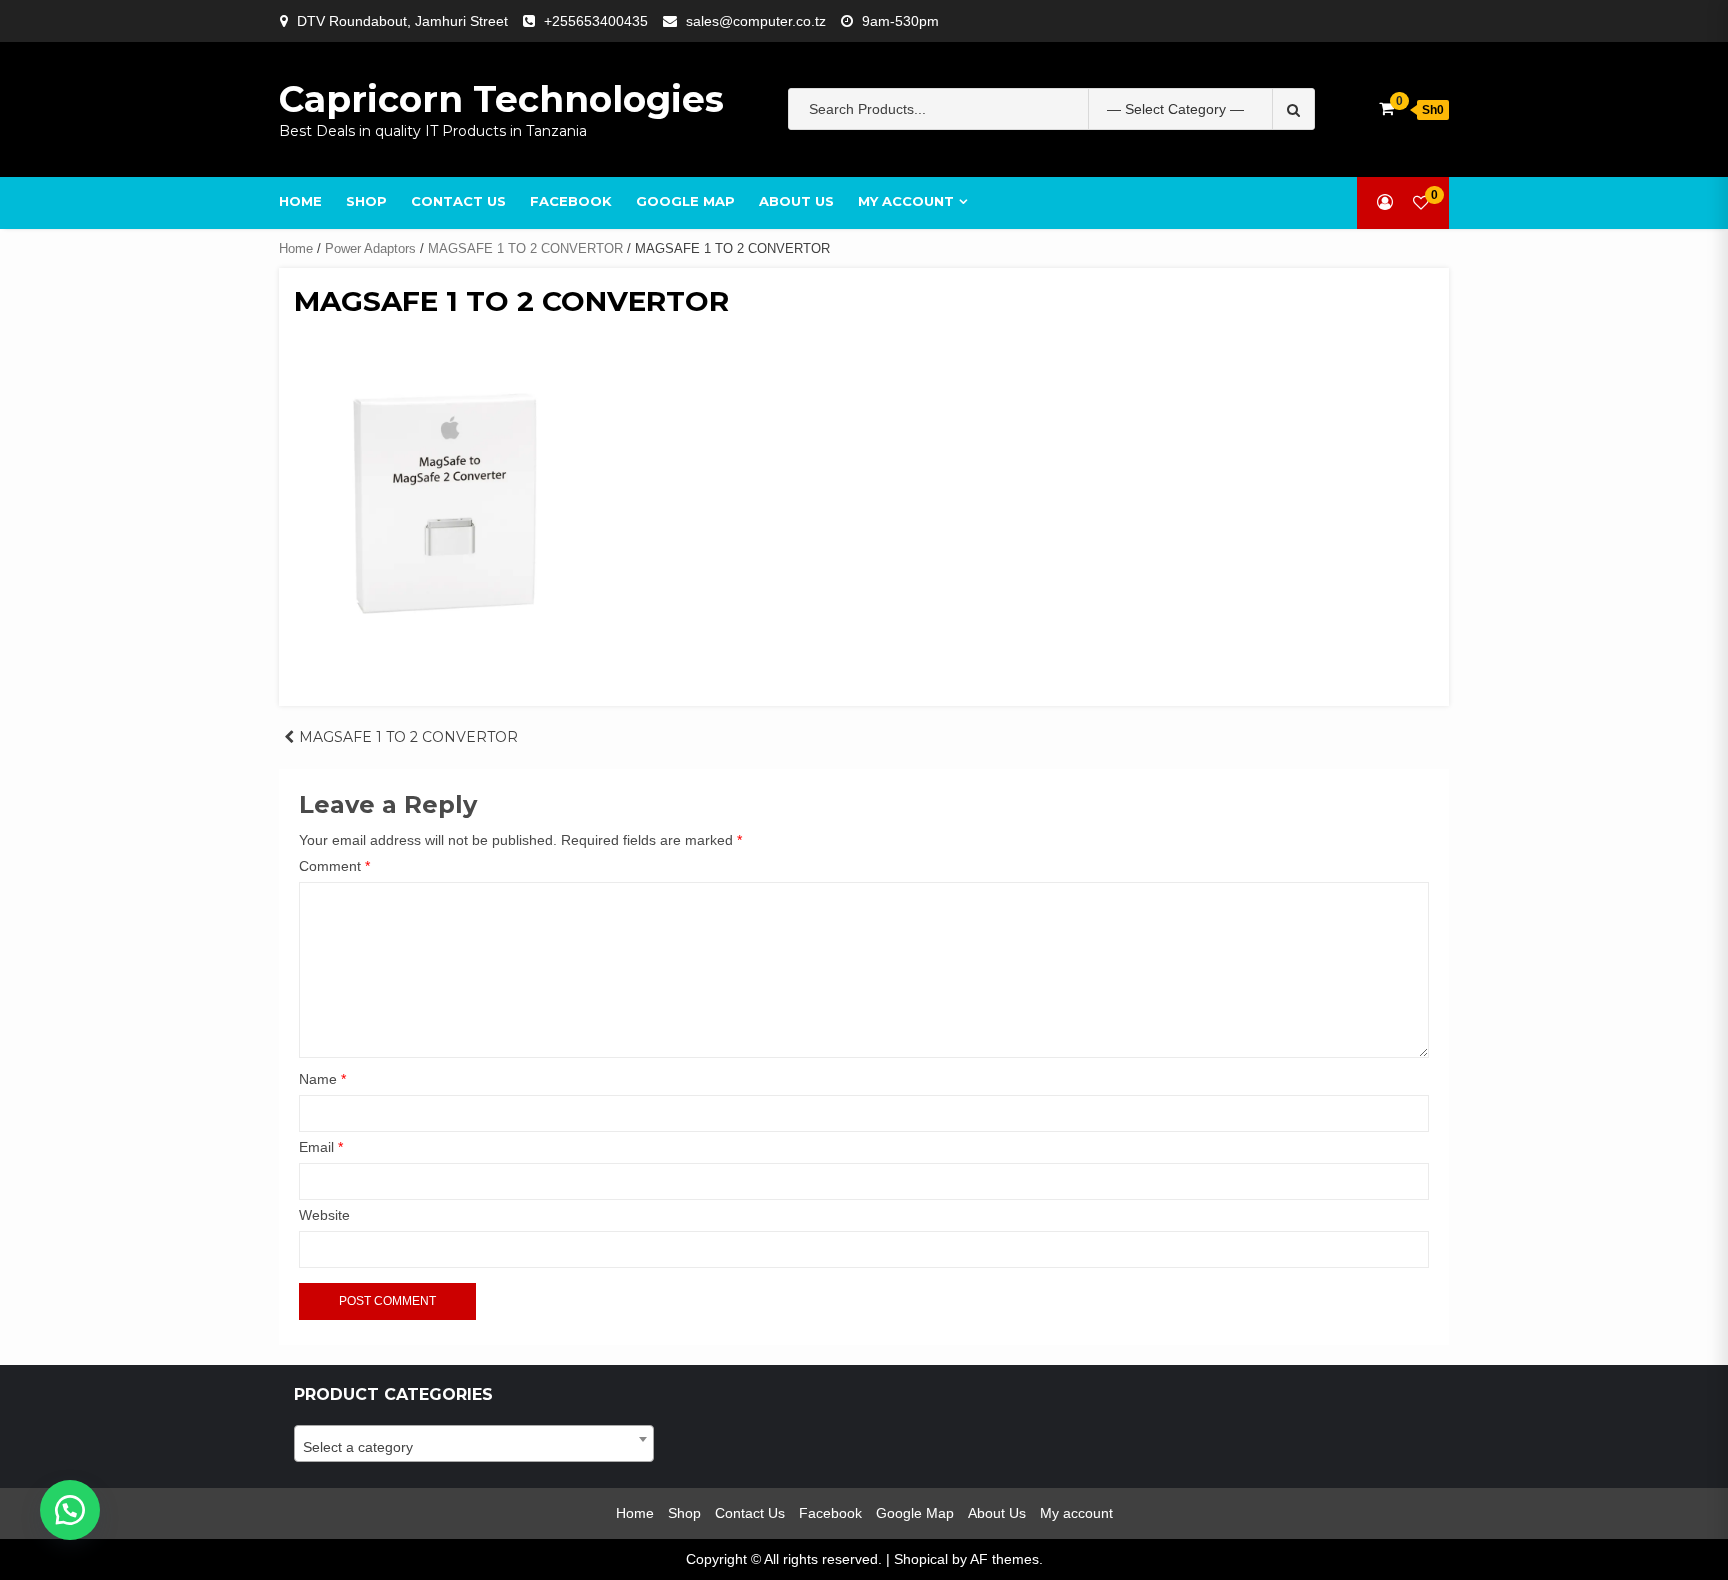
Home (300, 201)
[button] (70, 1510)
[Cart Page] (1386, 108)
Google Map (685, 201)
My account (906, 201)
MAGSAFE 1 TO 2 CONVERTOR (525, 248)
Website (324, 1215)
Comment (334, 866)
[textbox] (474, 1447)
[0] (1421, 202)
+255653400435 (596, 21)
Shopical (921, 1559)
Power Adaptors (370, 248)
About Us (796, 201)
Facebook (571, 201)
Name (322, 1079)
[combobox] (474, 1443)
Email (321, 1147)
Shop (366, 201)
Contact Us (458, 201)
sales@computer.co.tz (756, 21)
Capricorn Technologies (501, 99)
